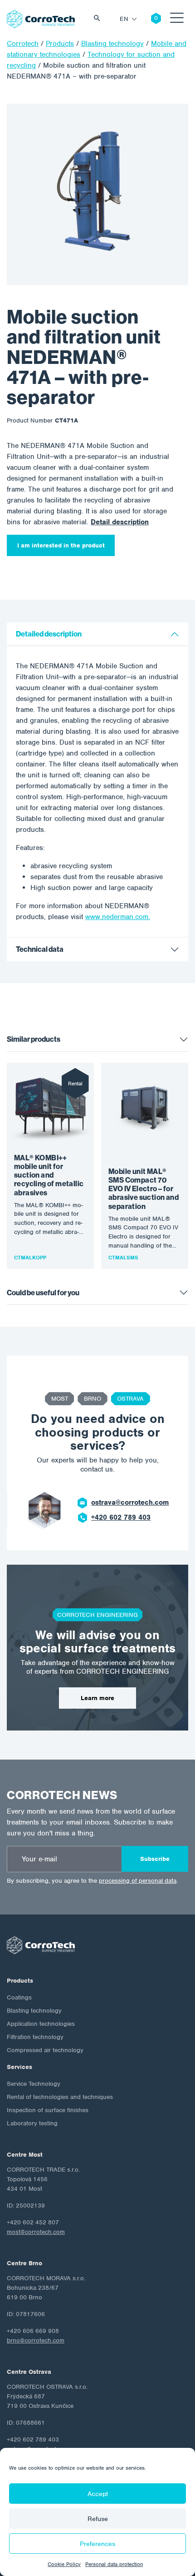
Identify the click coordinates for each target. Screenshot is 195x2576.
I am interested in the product (61, 545)
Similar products (34, 1039)
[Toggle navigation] (177, 19)
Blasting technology (34, 2011)
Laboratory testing (32, 2123)
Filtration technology (35, 2037)
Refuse (98, 2519)
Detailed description (49, 634)
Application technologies (41, 2024)
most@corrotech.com (36, 2232)
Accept (98, 2494)
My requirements (149, 19)
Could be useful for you (43, 1293)
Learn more (97, 1698)
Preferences (97, 2544)
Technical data (40, 949)
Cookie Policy (64, 2564)
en (124, 19)
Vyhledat (99, 19)
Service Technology (34, 2084)
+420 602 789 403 (121, 1517)
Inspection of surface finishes (48, 2110)
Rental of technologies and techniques (60, 2097)
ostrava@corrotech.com (130, 1502)
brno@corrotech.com (36, 2340)
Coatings (19, 1997)
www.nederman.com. (118, 917)
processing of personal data (138, 1881)
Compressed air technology (45, 2050)
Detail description (120, 522)
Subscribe (155, 1859)
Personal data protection (114, 2564)
